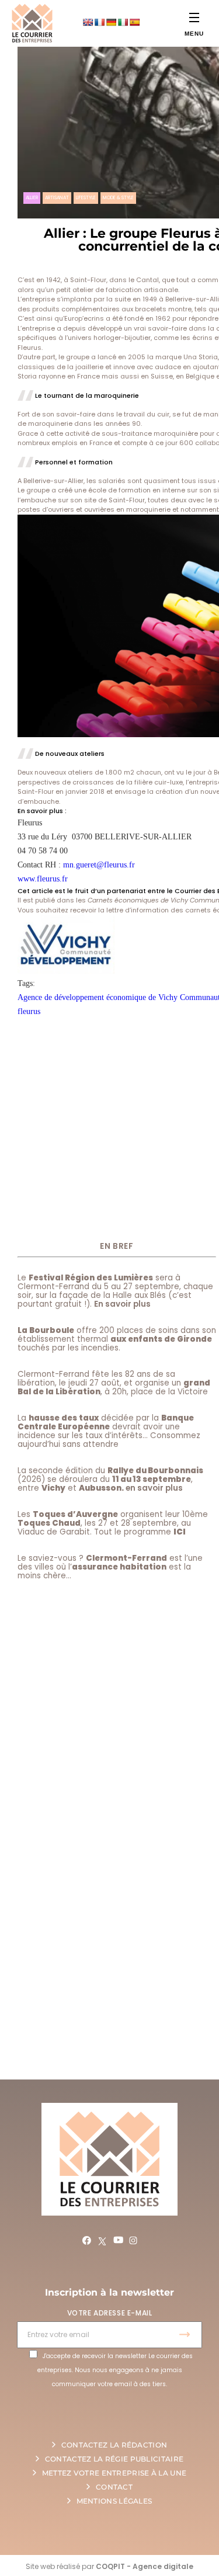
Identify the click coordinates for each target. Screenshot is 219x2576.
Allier (32, 198)
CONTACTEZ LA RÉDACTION (114, 2445)
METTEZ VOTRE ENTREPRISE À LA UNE (114, 2473)
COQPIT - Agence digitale (145, 2566)
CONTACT (114, 2487)
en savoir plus (154, 1488)
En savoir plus (122, 1304)
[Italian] (123, 22)
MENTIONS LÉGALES (114, 2501)
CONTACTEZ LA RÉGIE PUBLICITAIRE (114, 2459)
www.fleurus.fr (43, 879)
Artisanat (57, 198)
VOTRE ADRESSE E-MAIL (110, 2313)
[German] (111, 22)
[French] (99, 22)
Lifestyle (86, 198)
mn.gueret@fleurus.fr (99, 865)
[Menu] (194, 17)
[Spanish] (134, 22)
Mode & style (118, 198)
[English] (88, 22)
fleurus (29, 1011)
